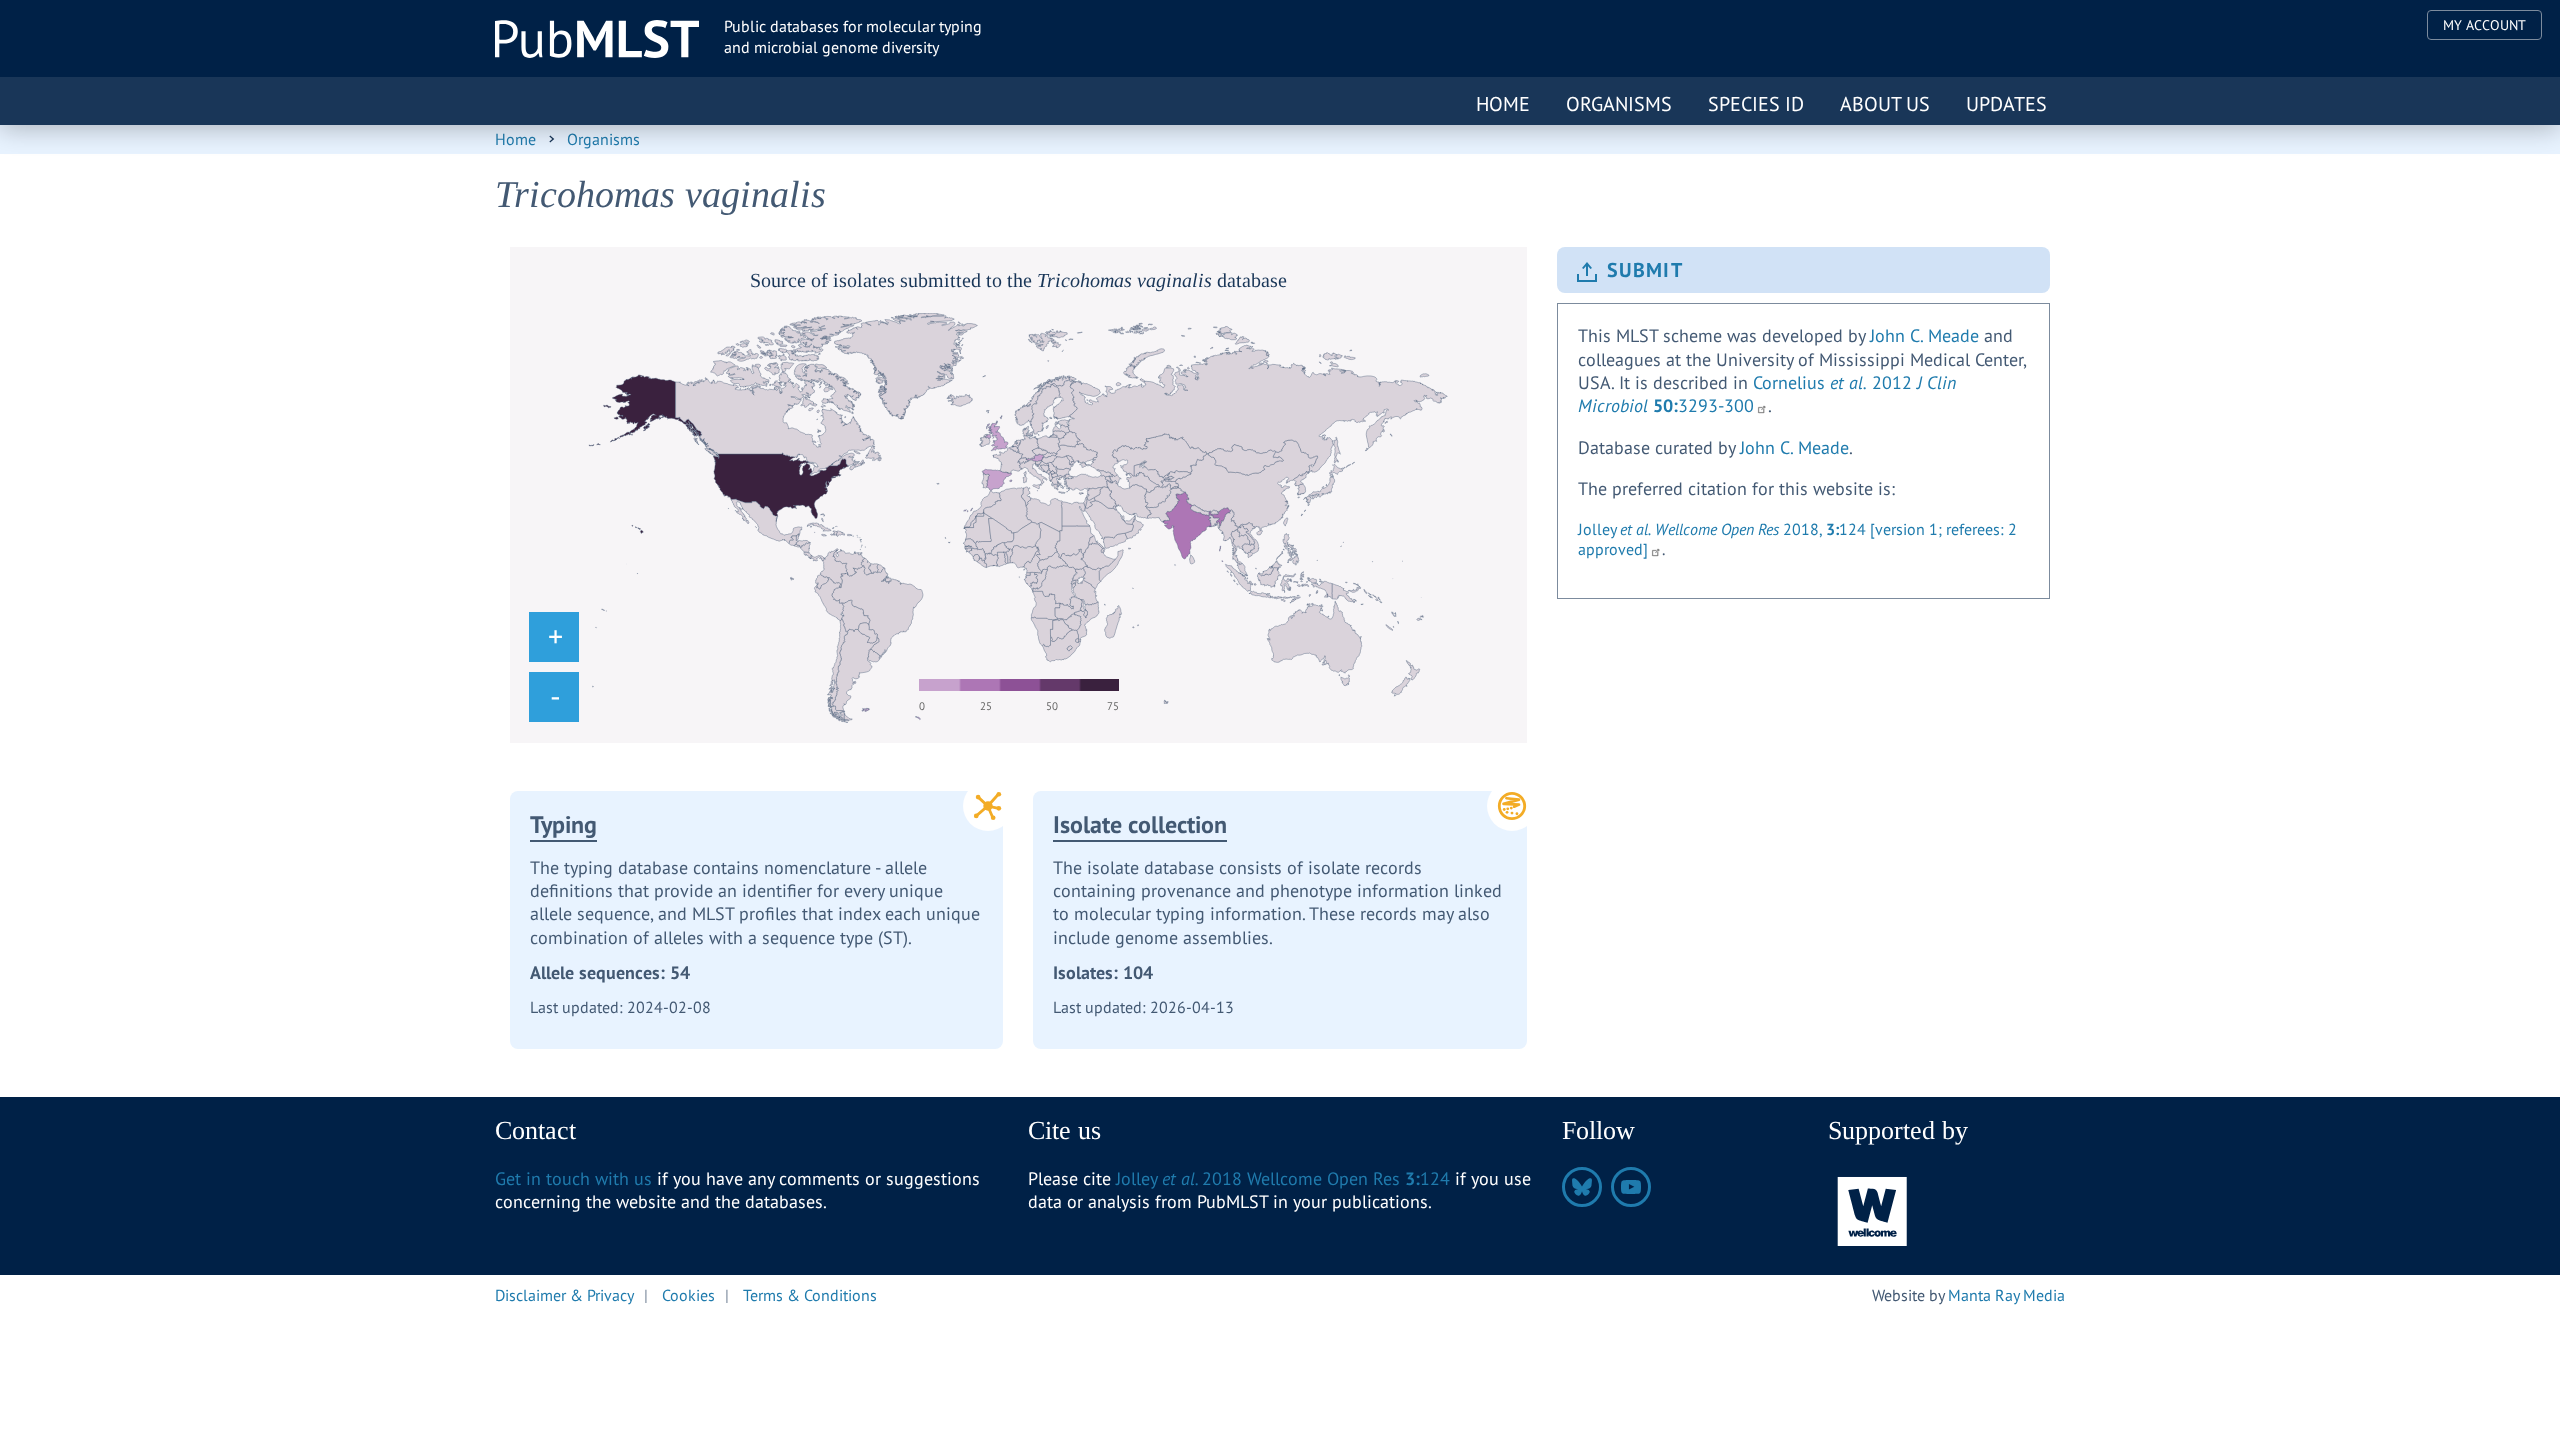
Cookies (688, 1295)
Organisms (1619, 104)
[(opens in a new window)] (1873, 1209)
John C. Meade (1924, 335)
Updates (2006, 104)
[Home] (597, 39)
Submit (1645, 270)
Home (1503, 104)
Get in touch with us (573, 1178)
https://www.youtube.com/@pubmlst (1631, 1187)
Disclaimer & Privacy (564, 1295)
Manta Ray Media (2006, 1295)
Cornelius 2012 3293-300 (1767, 394)
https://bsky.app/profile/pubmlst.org (1582, 1187)
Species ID (1756, 104)
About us (1885, 104)
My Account (2484, 25)
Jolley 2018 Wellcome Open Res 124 (1283, 1178)
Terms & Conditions (810, 1295)
